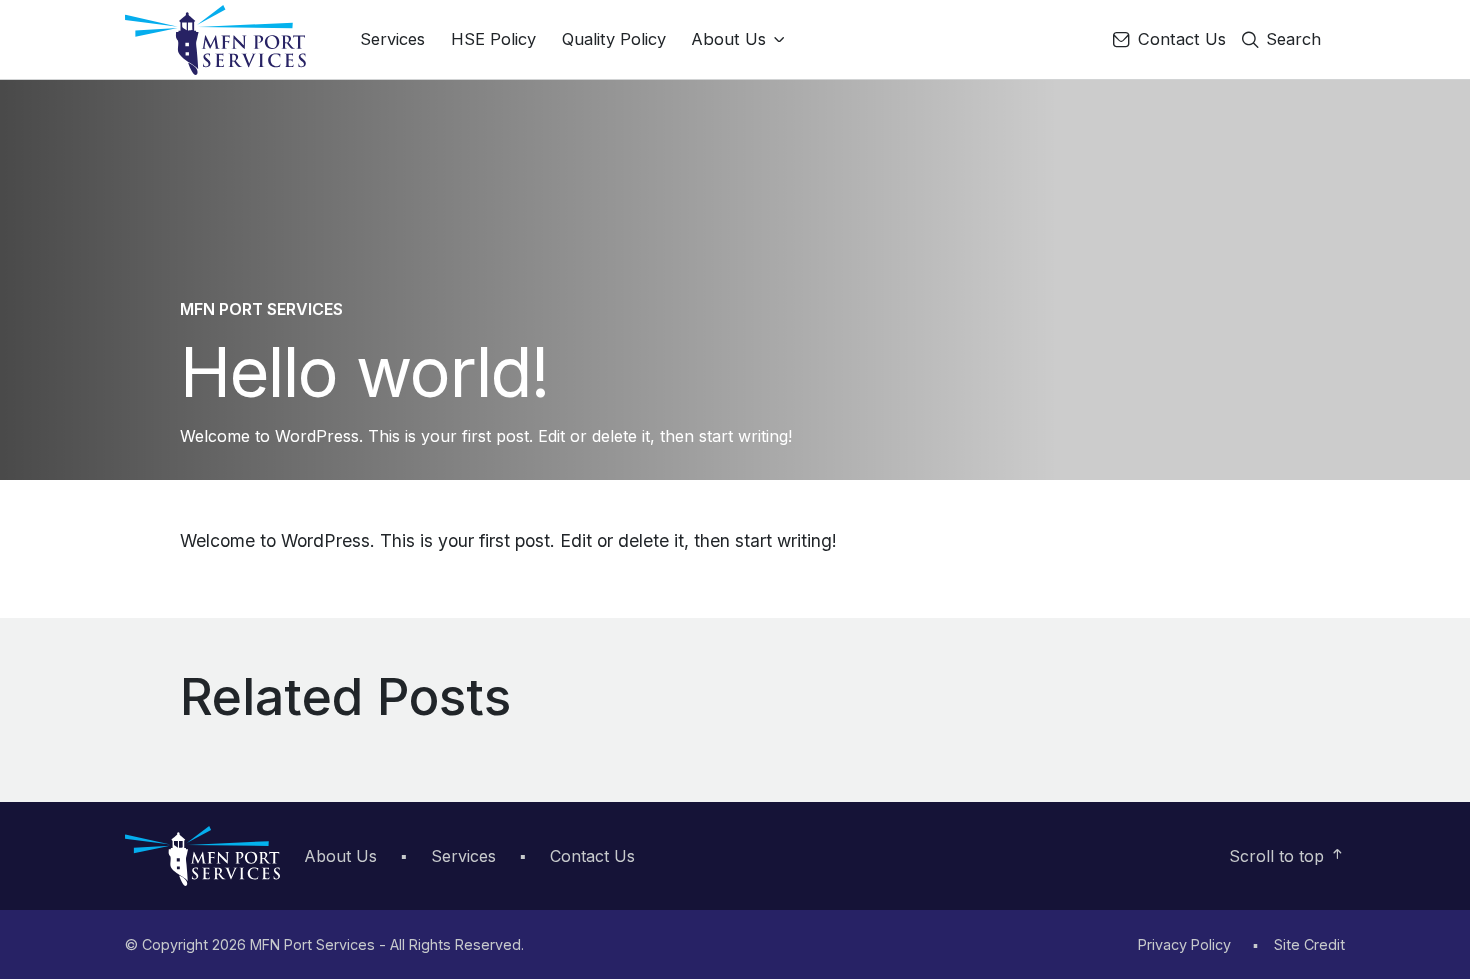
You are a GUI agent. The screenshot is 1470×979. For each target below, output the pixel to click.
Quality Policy (614, 39)
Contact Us (1179, 39)
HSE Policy (493, 39)
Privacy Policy (1184, 944)
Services (392, 39)
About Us (340, 856)
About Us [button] (731, 39)
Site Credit (1309, 944)
